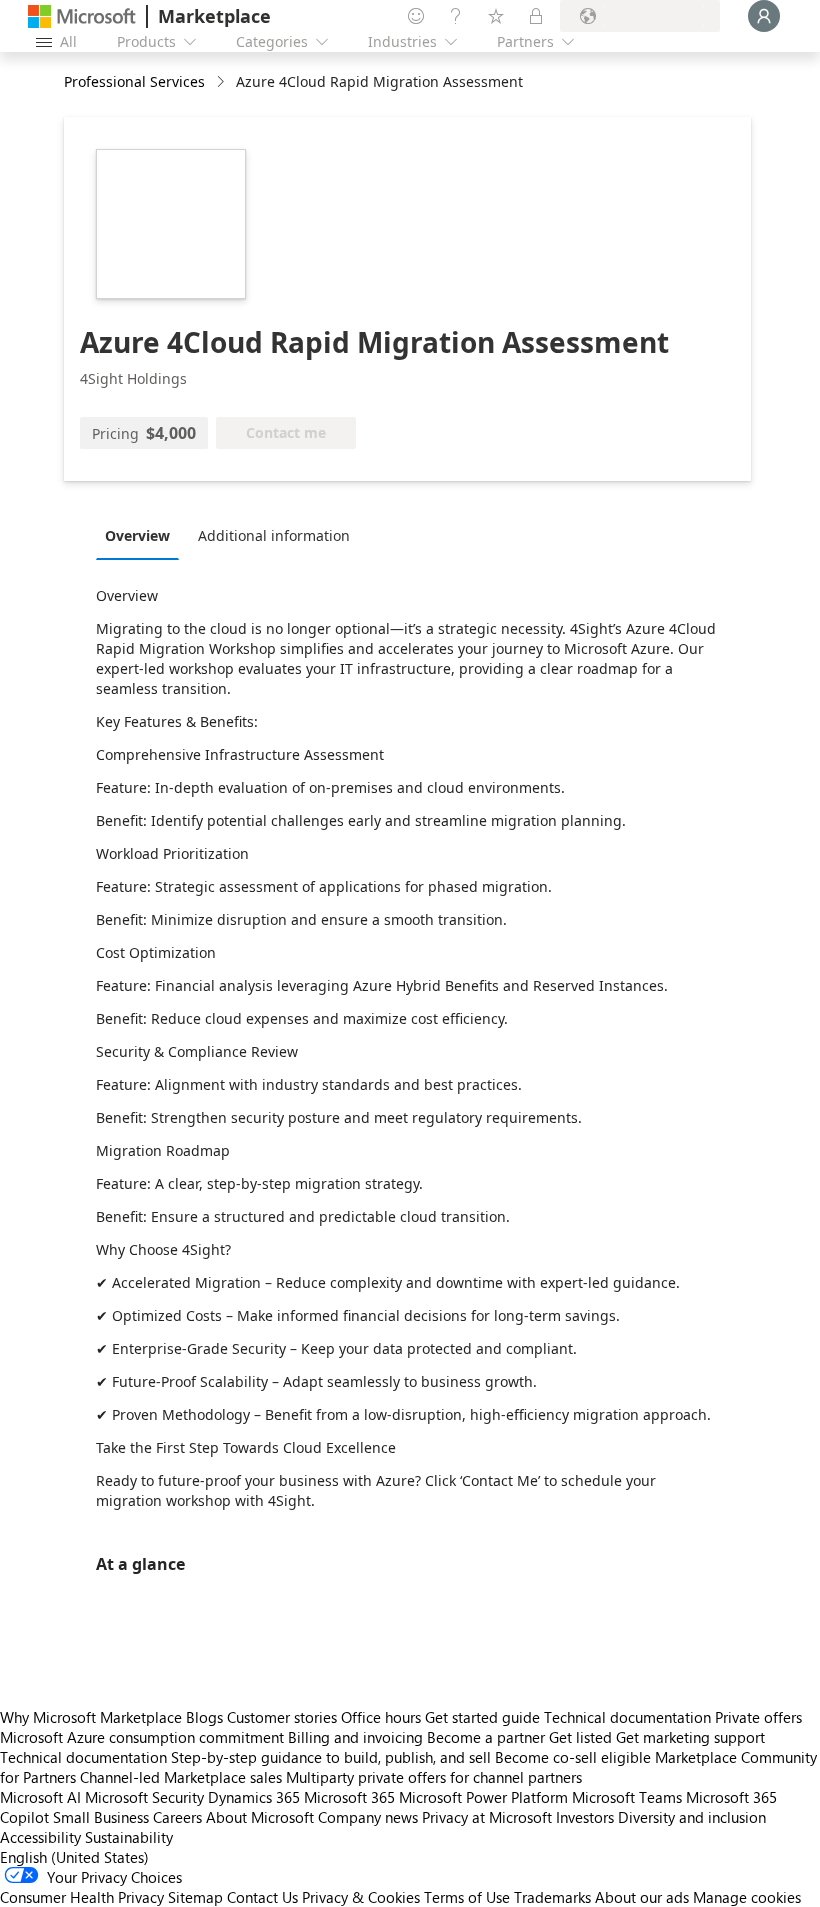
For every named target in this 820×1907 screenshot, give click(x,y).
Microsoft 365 (349, 1797)
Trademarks (552, 1897)
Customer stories (282, 1717)
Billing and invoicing (355, 1737)
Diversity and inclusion (692, 1817)
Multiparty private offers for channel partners (434, 1777)
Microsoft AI (40, 1797)
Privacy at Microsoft (487, 1817)
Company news (368, 1817)
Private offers (758, 1717)
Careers (177, 1817)
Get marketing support (690, 1737)
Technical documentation (627, 1717)
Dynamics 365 (254, 1797)
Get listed (580, 1737)
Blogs (204, 1717)
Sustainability (129, 1837)
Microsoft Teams (627, 1797)
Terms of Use (467, 1897)
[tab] (142, 535)
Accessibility (40, 1837)
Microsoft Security (144, 1797)
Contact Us (262, 1897)
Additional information (274, 535)
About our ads (642, 1897)
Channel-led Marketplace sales (181, 1777)
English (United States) (74, 1857)
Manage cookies (747, 1897)
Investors (585, 1817)
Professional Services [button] (134, 81)
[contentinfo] (222, 82)
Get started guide (482, 1717)
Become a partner (486, 1737)
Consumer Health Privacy (82, 1897)
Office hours (381, 1717)
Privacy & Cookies (361, 1897)
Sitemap (195, 1897)
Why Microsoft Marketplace (91, 1717)
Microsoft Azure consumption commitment (144, 1737)
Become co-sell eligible (573, 1757)
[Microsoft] (82, 16)
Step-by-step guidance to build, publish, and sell (331, 1757)
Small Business (101, 1817)
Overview (137, 535)
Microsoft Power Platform (483, 1797)
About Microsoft (260, 1817)
